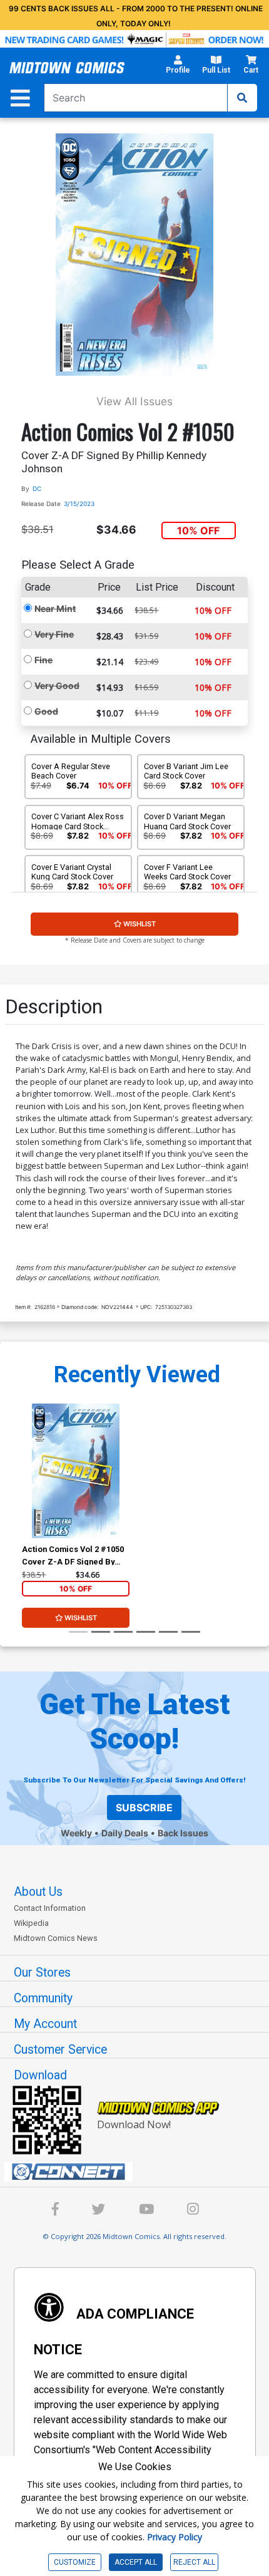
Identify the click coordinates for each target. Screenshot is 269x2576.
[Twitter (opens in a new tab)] (99, 2211)
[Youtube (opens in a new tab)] (146, 2211)
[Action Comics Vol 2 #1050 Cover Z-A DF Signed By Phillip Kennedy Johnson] (76, 1471)
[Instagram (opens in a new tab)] (193, 2211)
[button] (178, 68)
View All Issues (134, 401)
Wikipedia (31, 1923)
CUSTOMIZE (75, 2562)
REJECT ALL (194, 2562)
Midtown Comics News (56, 1938)
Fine (43, 660)
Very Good (57, 685)
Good (46, 711)
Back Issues (183, 1833)
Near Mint (55, 608)
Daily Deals (125, 1833)
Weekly (76, 1833)
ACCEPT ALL (136, 2562)
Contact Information (50, 1908)
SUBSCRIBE (144, 1808)
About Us (38, 1892)
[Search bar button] (242, 98)
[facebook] (55, 2211)
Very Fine (54, 634)
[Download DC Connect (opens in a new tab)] (140, 2172)
